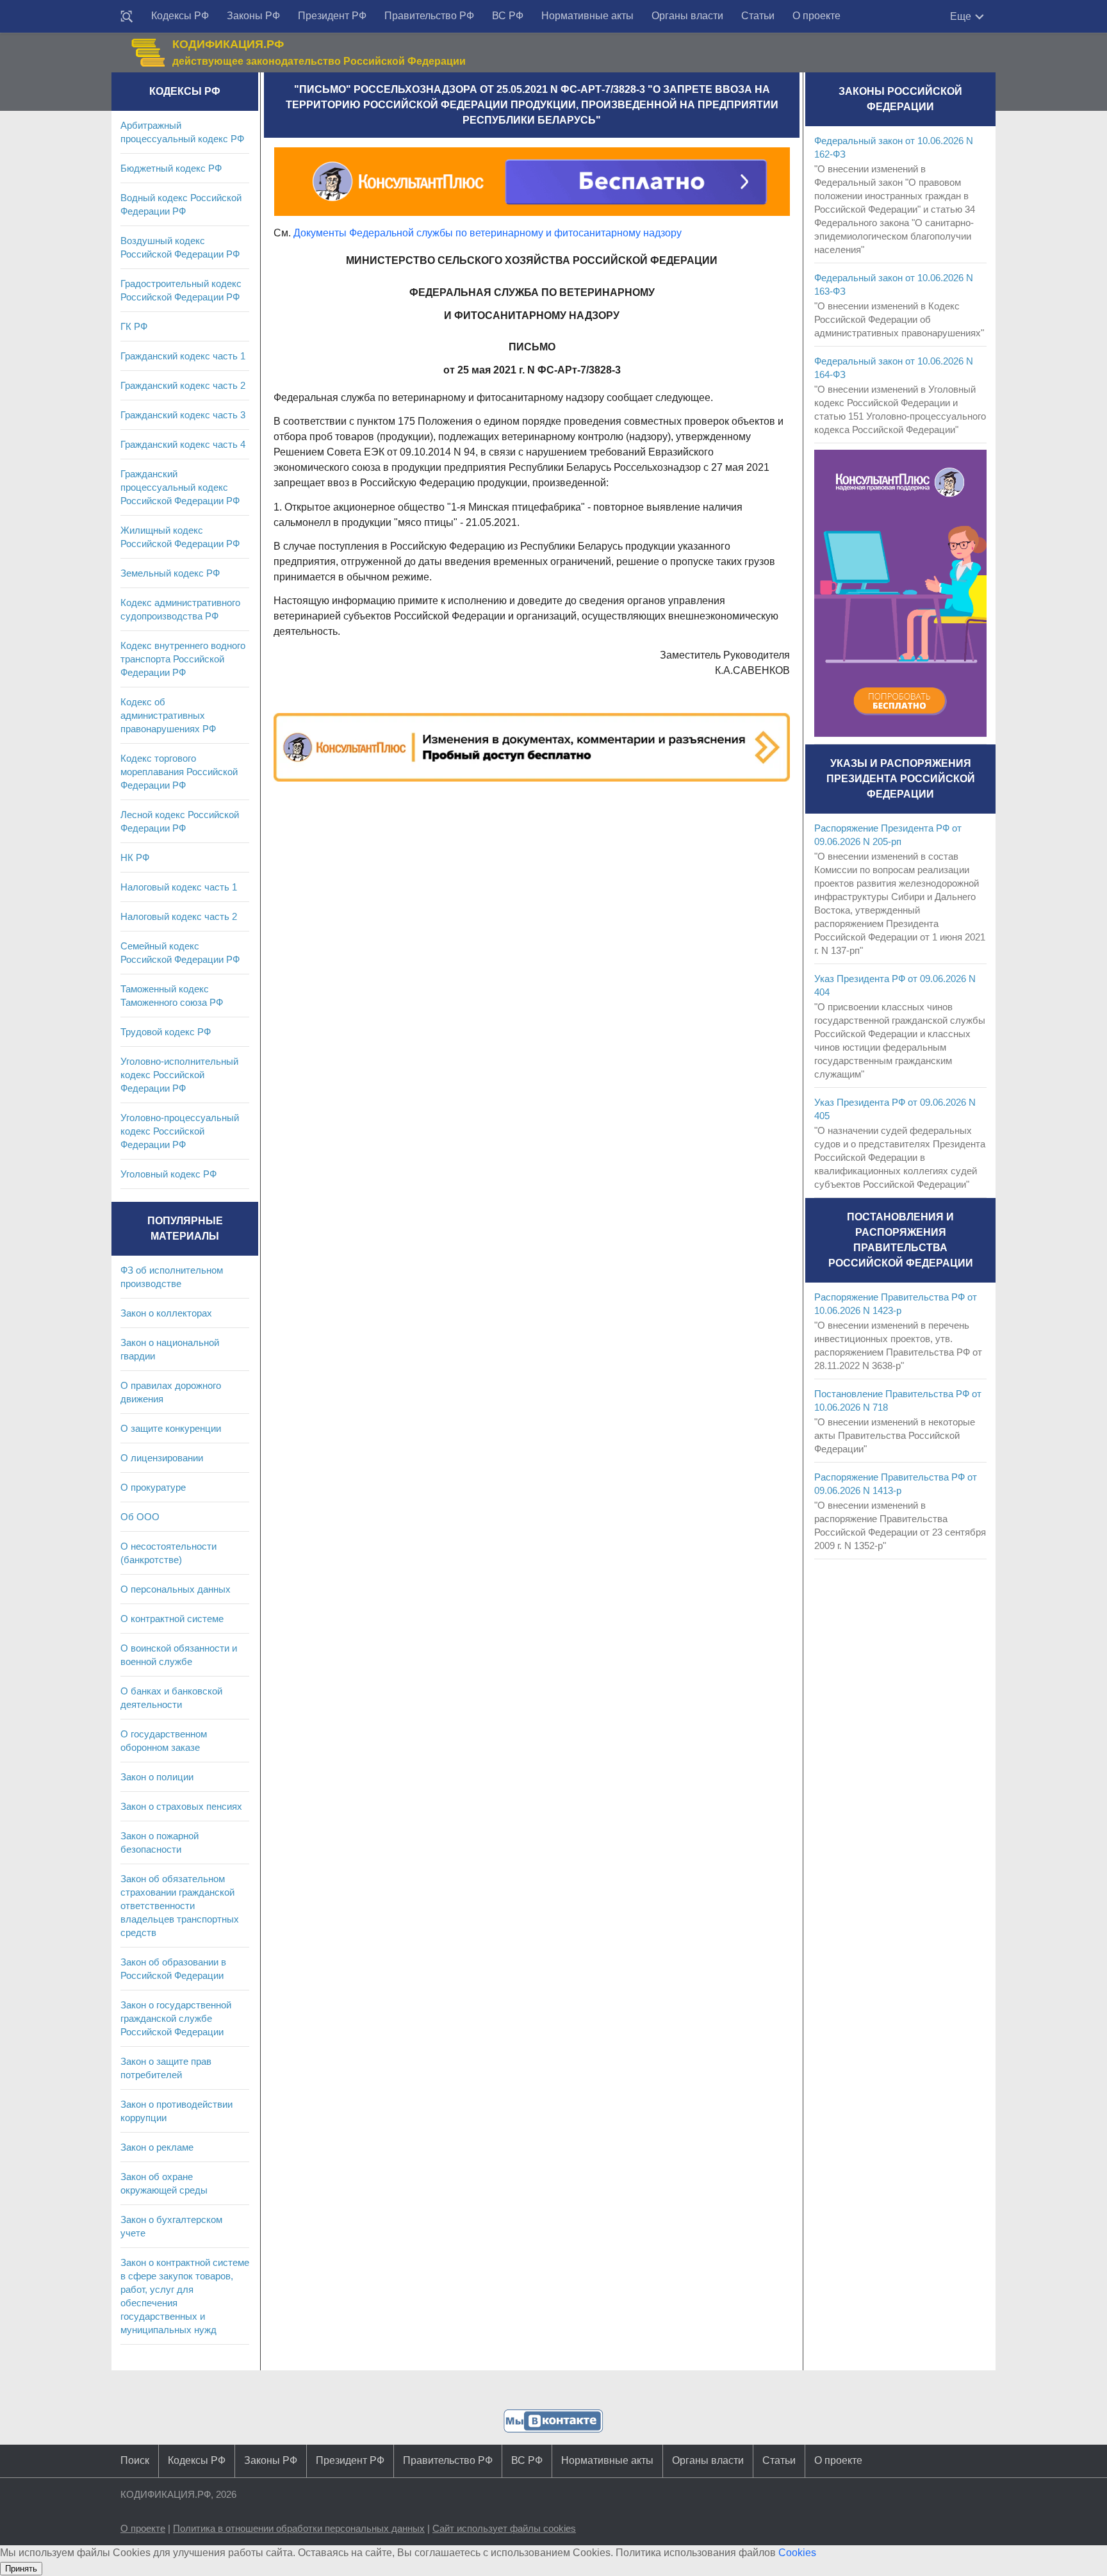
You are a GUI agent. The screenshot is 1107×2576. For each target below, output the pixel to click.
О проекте (816, 16)
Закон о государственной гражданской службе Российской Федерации (176, 2018)
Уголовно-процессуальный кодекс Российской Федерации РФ (180, 1131)
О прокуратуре (153, 1487)
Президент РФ (332, 16)
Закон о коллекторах (166, 1313)
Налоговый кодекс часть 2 (179, 916)
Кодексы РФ (180, 16)
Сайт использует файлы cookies (504, 2528)
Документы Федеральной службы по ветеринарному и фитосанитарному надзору (488, 233)
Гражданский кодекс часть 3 (183, 415)
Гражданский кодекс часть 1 (183, 356)
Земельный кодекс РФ (170, 573)
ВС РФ (508, 16)
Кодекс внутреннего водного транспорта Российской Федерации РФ (183, 659)
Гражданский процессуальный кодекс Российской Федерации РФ (180, 487)
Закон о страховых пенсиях (181, 1806)
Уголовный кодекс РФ (168, 1174)
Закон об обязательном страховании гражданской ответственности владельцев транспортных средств (180, 1906)
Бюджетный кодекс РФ (171, 168)
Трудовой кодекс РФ (166, 1032)
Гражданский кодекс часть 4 (183, 444)
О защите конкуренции (171, 1428)
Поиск (135, 2460)
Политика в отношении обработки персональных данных (299, 2528)
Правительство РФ (429, 16)
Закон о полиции (157, 1777)
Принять (21, 2569)
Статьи (758, 16)
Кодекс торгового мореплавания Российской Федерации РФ (179, 772)
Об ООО (140, 1517)
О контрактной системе (172, 1619)
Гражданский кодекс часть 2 (183, 385)
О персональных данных (176, 1589)
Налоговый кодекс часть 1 (179, 887)
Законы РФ (253, 16)
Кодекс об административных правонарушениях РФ (168, 715)
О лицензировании (162, 1458)
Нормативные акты (587, 16)
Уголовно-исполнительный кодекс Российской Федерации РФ (179, 1075)
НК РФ (135, 857)
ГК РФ (134, 326)
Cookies (797, 2553)
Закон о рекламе (157, 2147)
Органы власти (687, 16)
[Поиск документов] (127, 17)
